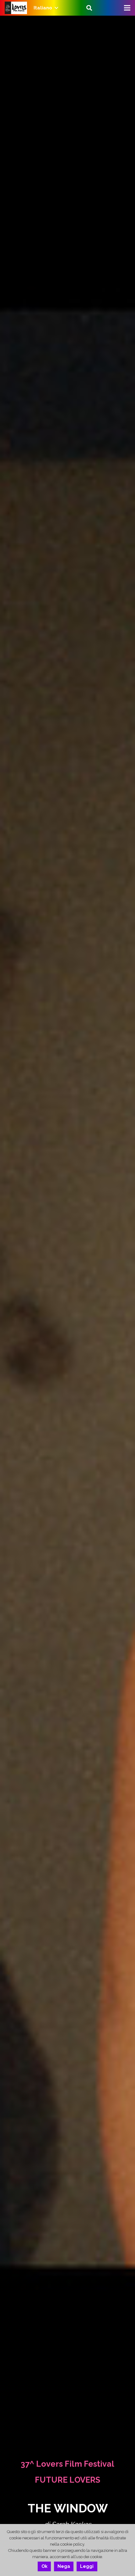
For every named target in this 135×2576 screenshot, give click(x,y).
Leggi (87, 2566)
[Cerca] (89, 8)
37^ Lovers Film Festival (67, 2464)
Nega (64, 2566)
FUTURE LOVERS (67, 2480)
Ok (44, 2566)
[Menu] (127, 8)
